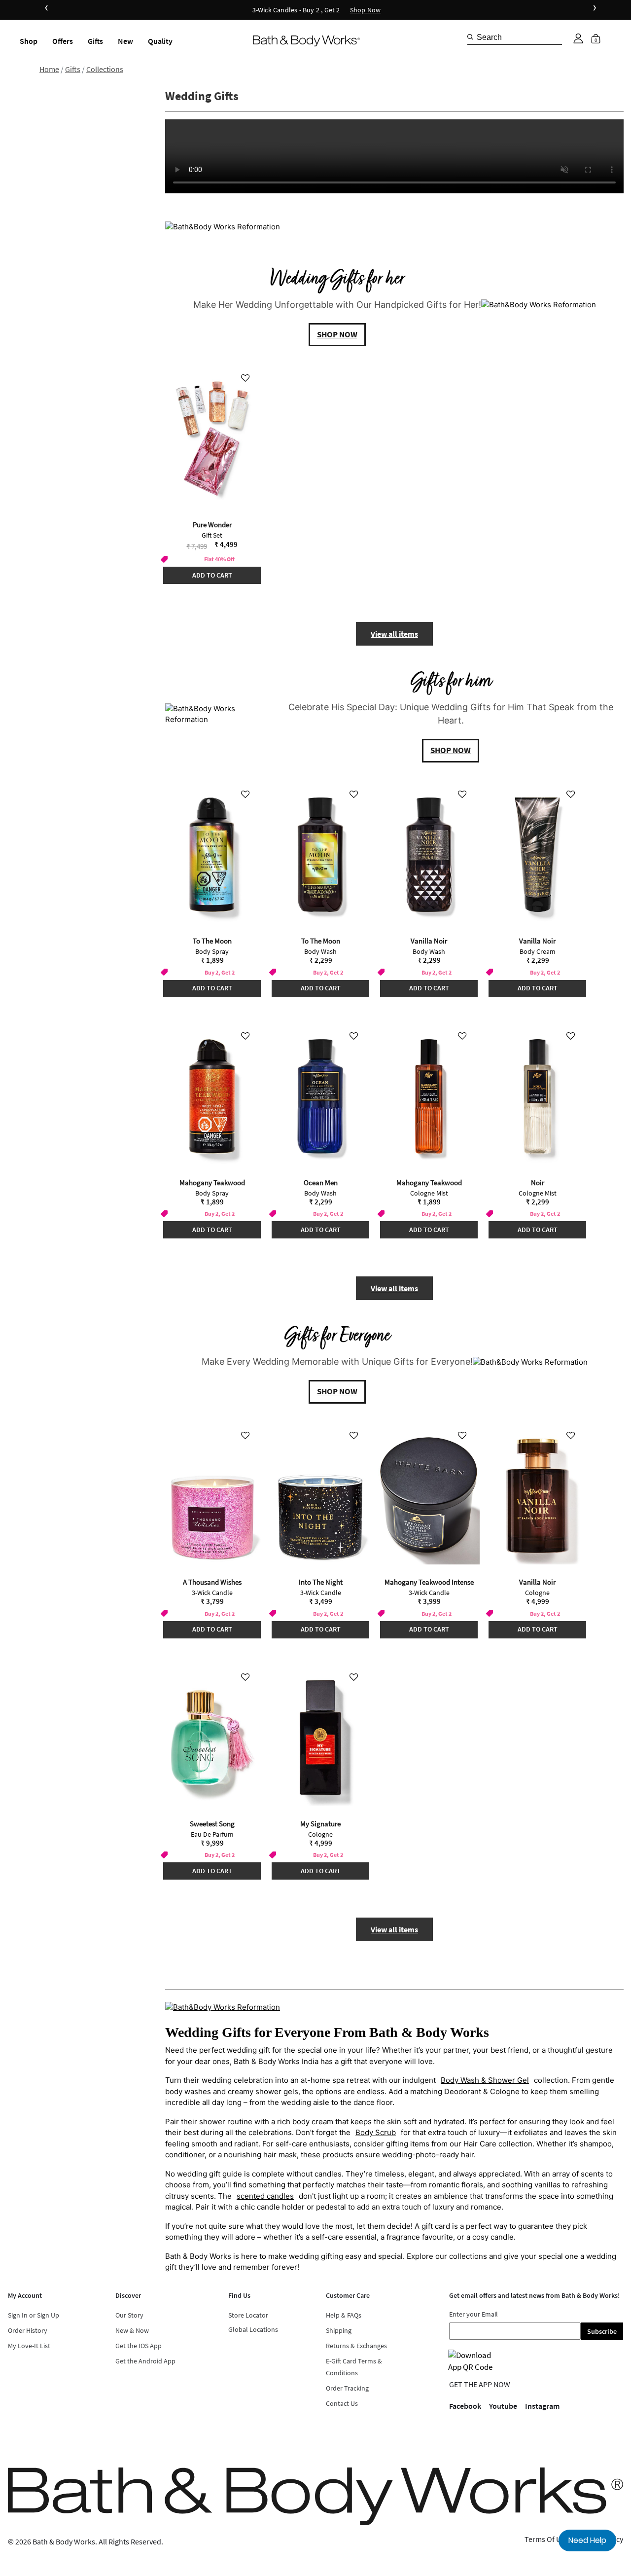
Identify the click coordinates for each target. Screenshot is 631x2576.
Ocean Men (321, 1182)
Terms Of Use (546, 2539)
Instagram (542, 2406)
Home (49, 69)
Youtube (503, 2406)
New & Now (132, 2330)
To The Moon (212, 941)
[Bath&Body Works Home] (306, 41)
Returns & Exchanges (356, 2346)
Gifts (95, 41)
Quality (160, 41)
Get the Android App (145, 2361)
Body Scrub (376, 2132)
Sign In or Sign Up (34, 2315)
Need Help (587, 2540)
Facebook (465, 2406)
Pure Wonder (212, 525)
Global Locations (253, 2329)
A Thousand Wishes (212, 1582)
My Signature (320, 1824)
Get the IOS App (139, 2346)
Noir (538, 1182)
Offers (63, 41)
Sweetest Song (212, 1824)
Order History (28, 2330)
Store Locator (248, 2315)
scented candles (265, 2196)
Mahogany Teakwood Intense (429, 1582)
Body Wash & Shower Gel (485, 2080)
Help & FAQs (344, 2315)
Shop (29, 41)
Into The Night (321, 1582)
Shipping (339, 2330)
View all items (394, 634)
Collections (105, 69)
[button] (578, 38)
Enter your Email (473, 2314)
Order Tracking (347, 2388)
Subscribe (602, 2331)
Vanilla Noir (429, 941)
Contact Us (342, 2403)
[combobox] (515, 37)
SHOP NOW (337, 334)
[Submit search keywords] (470, 37)
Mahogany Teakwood (212, 1182)
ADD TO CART (212, 575)
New (125, 41)
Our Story (129, 2315)
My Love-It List (29, 2346)
